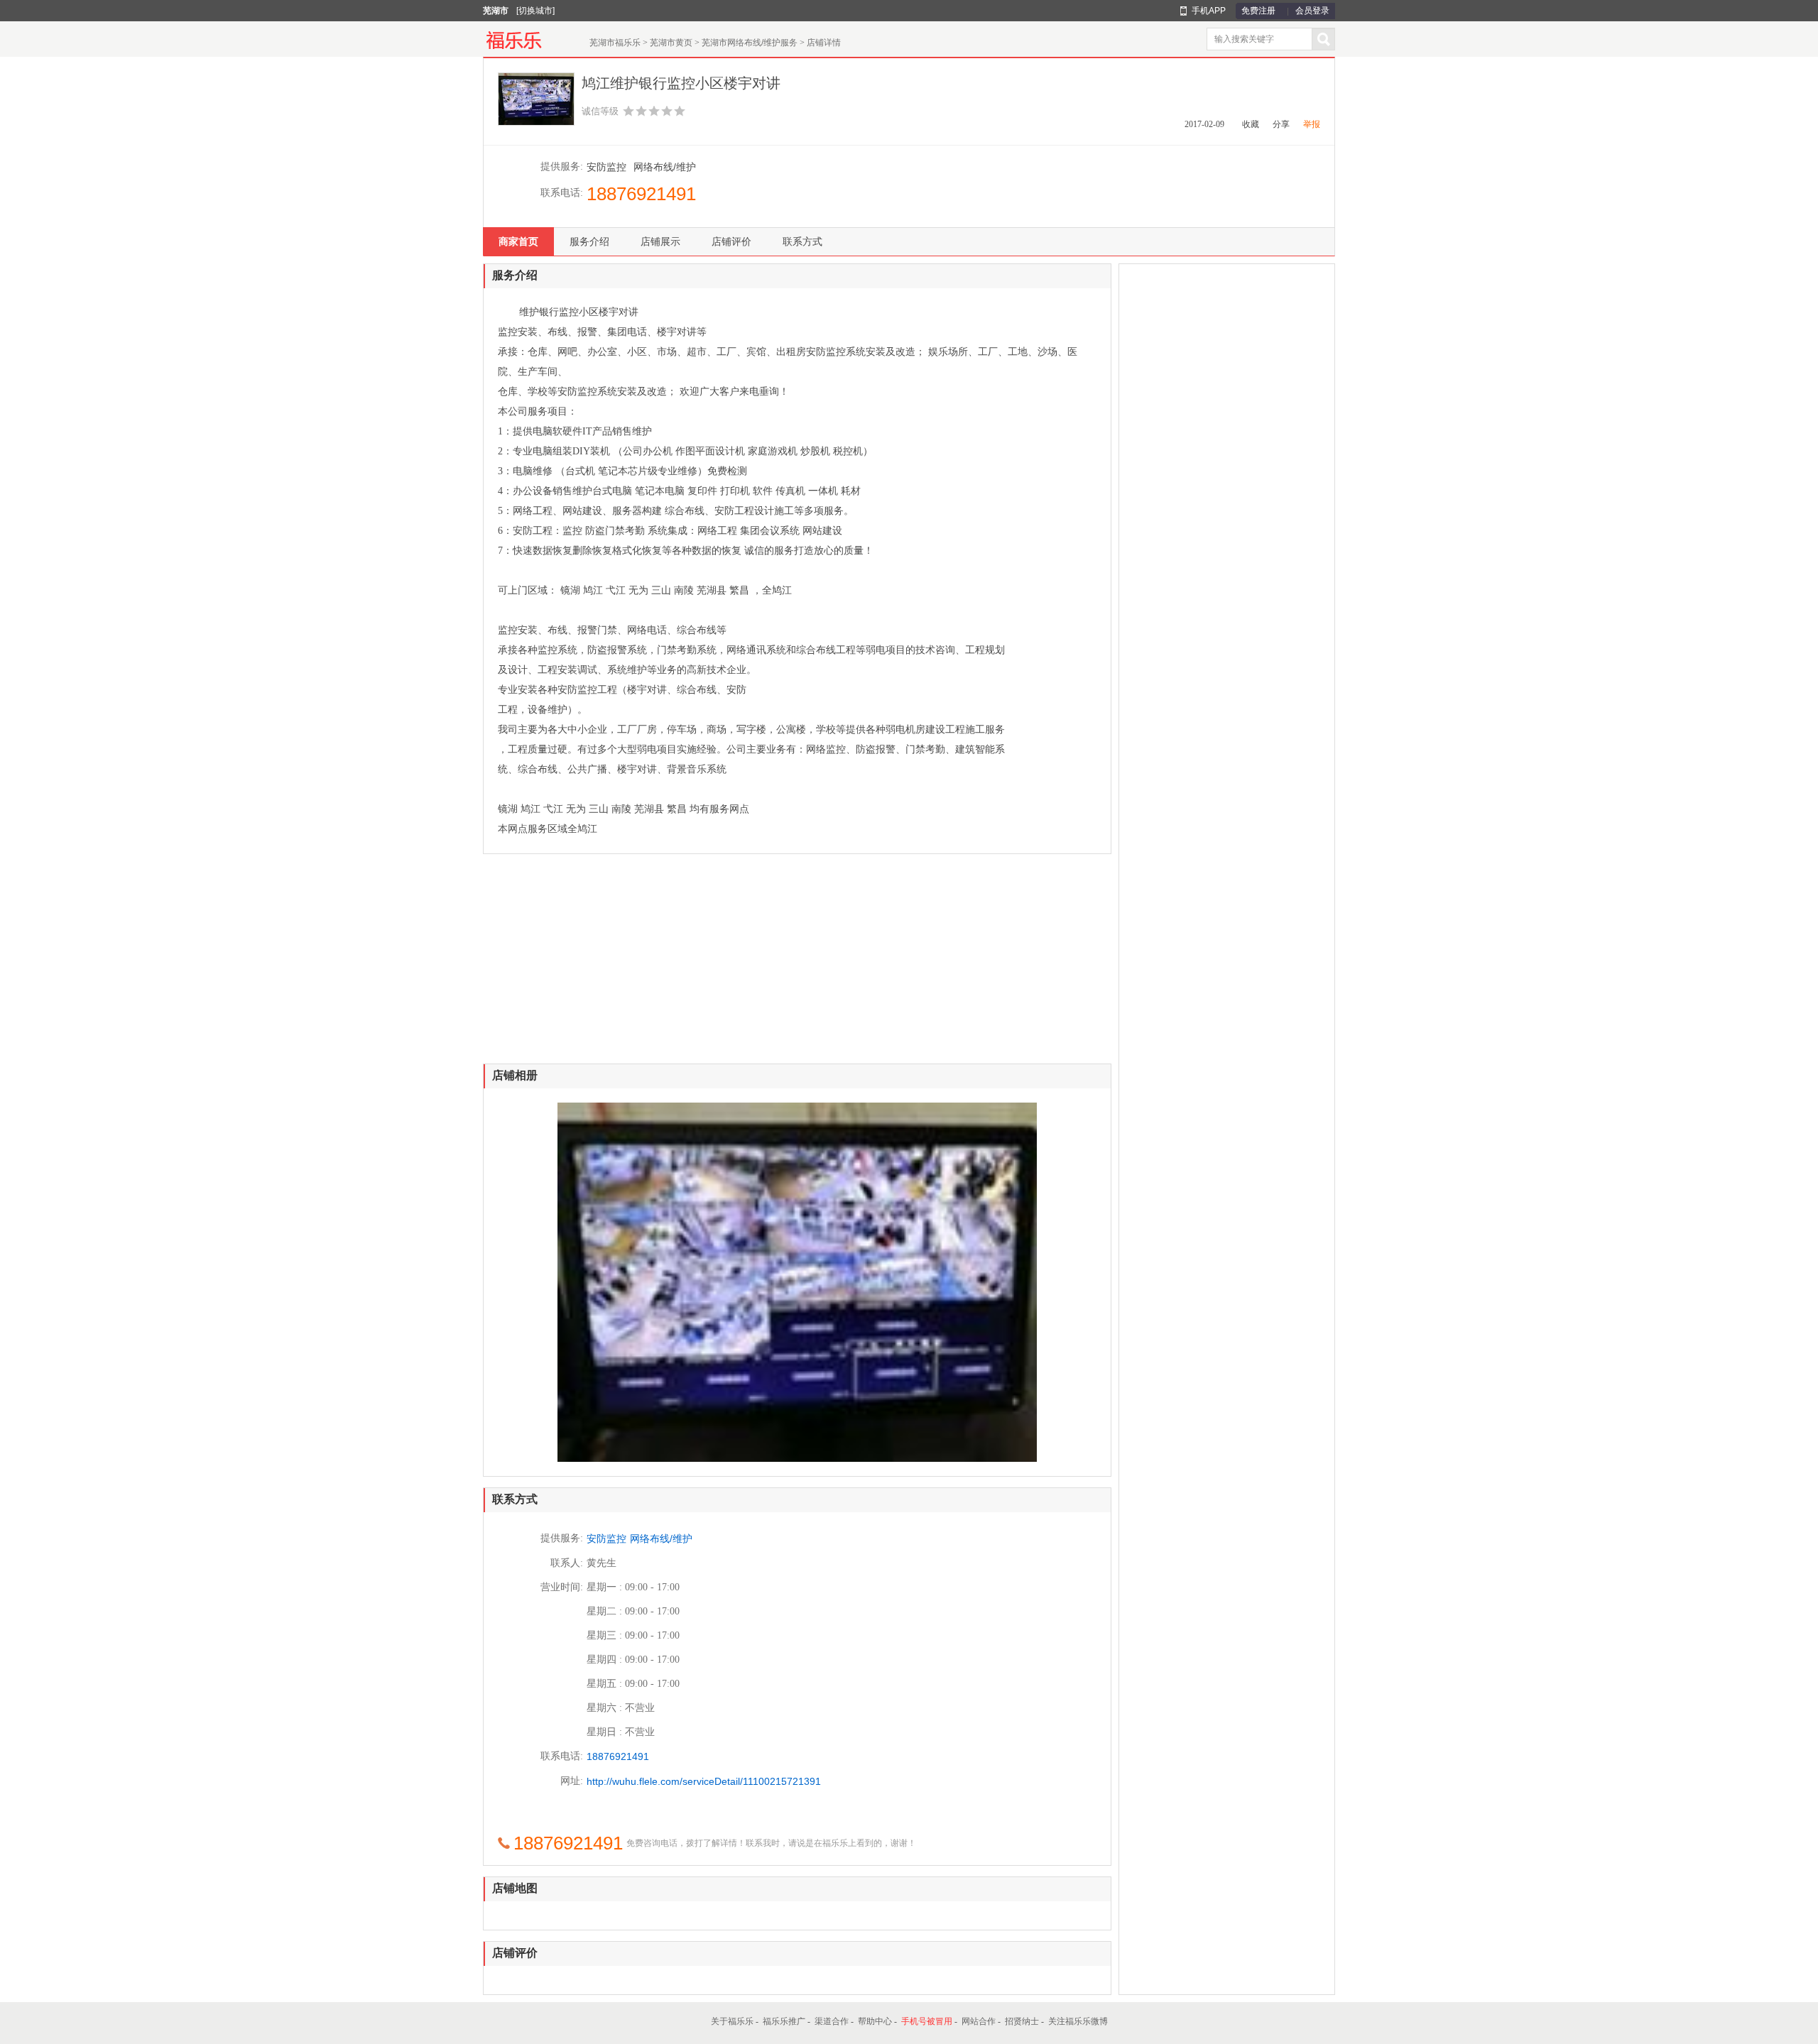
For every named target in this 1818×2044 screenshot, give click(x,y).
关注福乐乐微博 (1078, 2021)
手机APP (1209, 11)
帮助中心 (875, 2021)
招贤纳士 (1022, 2021)
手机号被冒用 (927, 2021)
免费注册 (1258, 11)
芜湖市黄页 (671, 43)
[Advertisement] (797, 964)
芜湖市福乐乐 (615, 43)
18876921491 (641, 194)
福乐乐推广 (784, 2021)
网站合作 (979, 2021)
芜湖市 (496, 11)
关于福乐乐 (732, 2021)
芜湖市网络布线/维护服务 (750, 43)
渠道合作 (832, 2021)
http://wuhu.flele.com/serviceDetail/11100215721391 (704, 1781)
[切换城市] (535, 11)
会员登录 (1312, 11)
